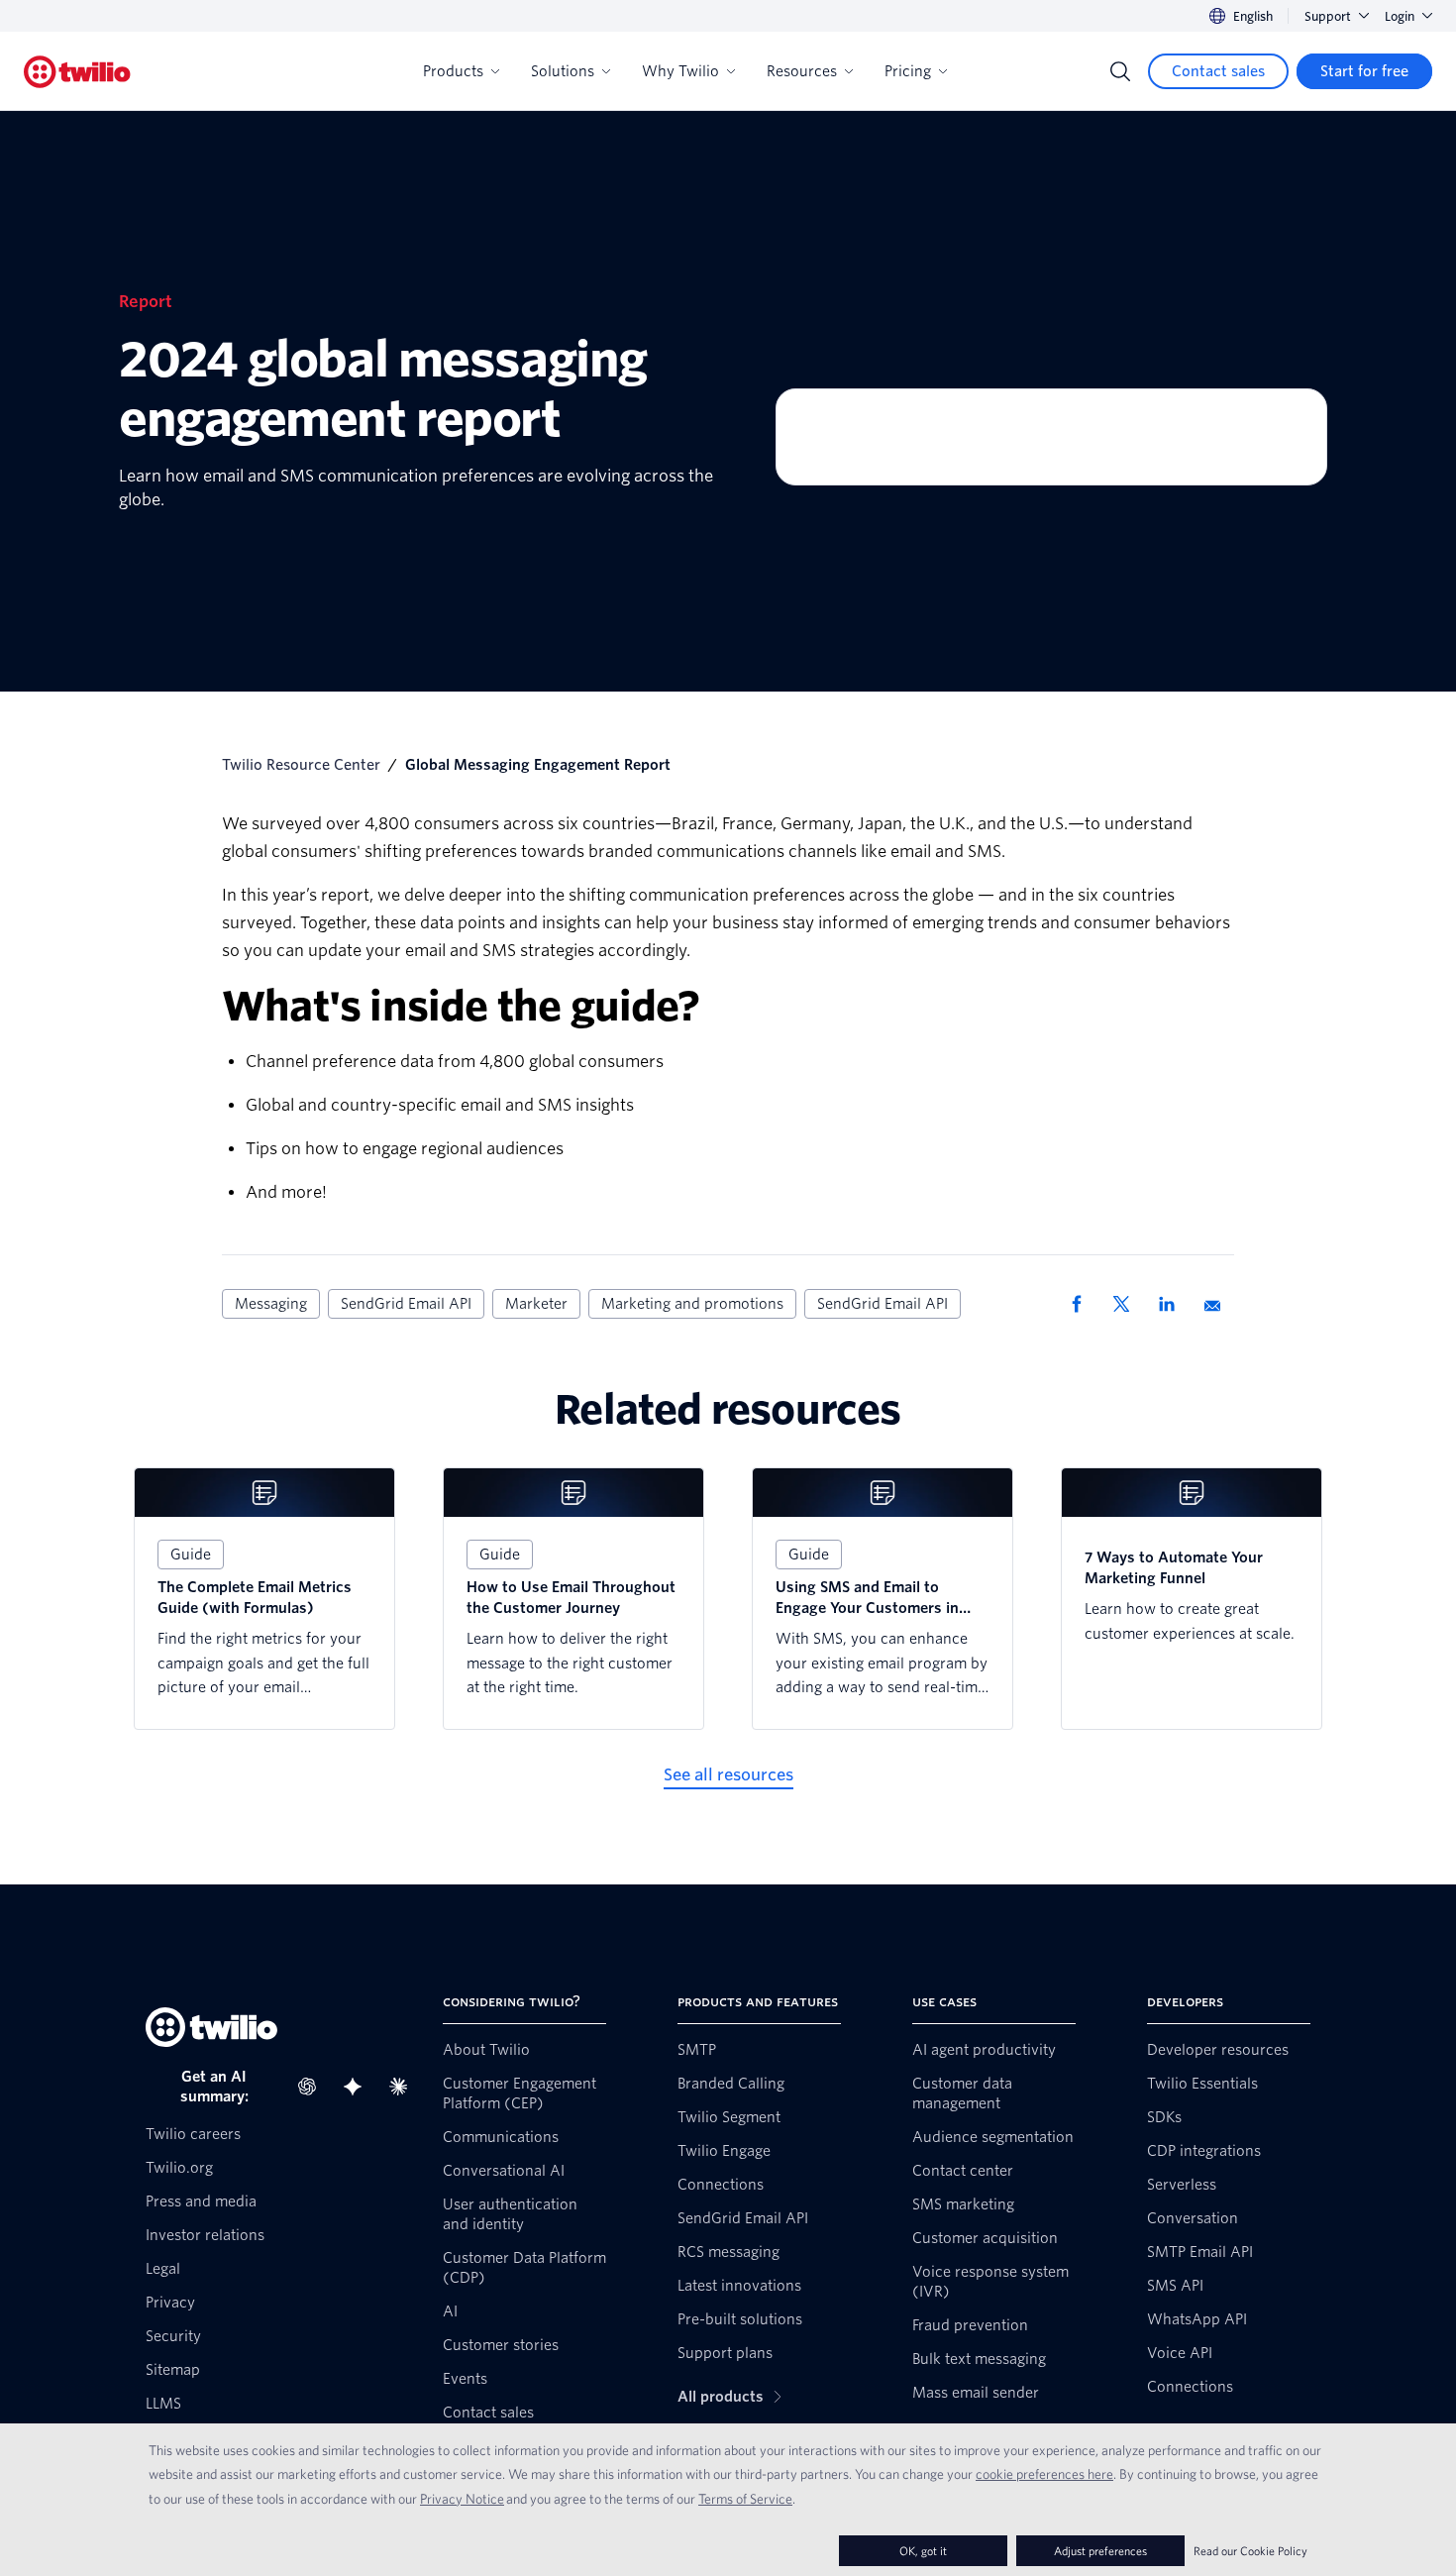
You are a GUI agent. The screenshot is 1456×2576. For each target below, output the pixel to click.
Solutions (563, 71)
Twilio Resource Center (301, 765)
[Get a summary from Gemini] (359, 2087)
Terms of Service (745, 2499)
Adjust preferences (1100, 2551)
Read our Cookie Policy (1250, 2551)
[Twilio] (77, 72)
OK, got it (923, 2551)
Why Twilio (680, 71)
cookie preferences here (1044, 2474)
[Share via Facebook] (1083, 1304)
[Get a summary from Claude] (404, 2087)
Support (1328, 16)
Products (453, 71)
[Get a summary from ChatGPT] (313, 2087)
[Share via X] (1128, 1304)
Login (1400, 16)
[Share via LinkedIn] (1174, 1304)
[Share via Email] (1219, 1304)
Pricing (908, 71)
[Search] (1120, 71)
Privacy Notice (462, 2499)
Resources (802, 71)
